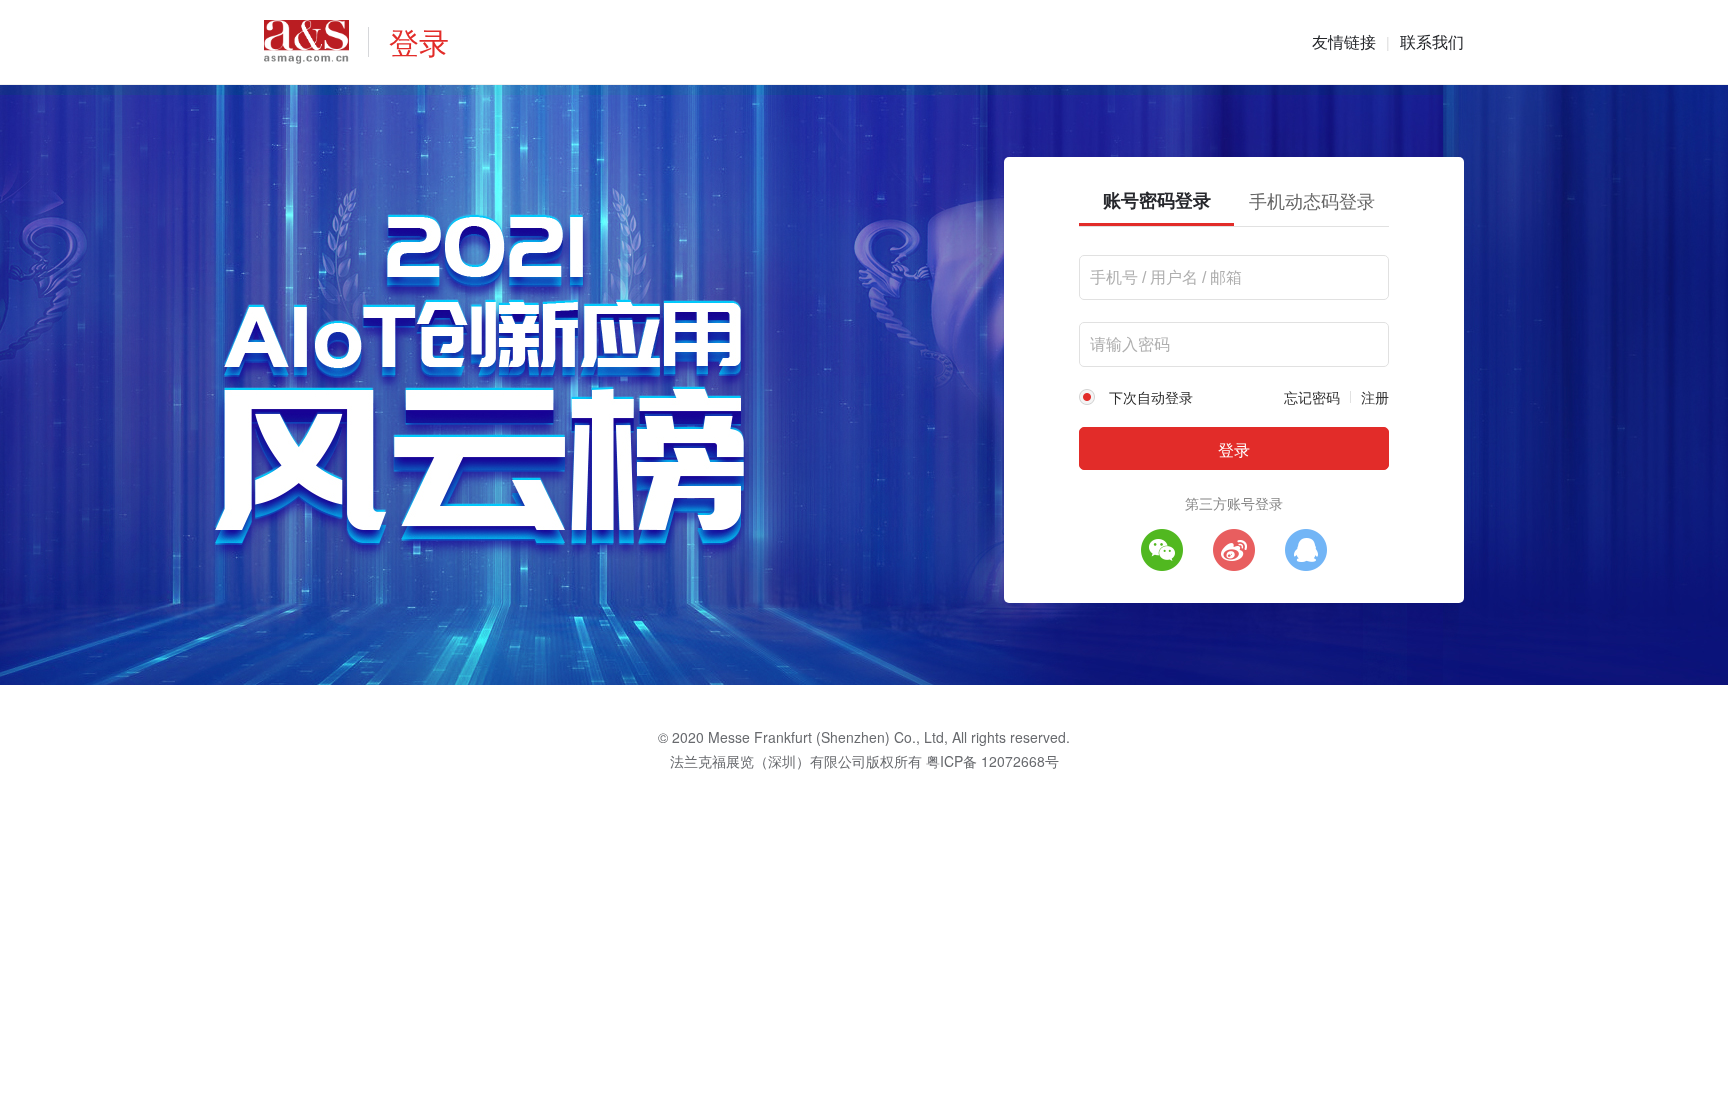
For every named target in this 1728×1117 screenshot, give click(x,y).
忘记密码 (1312, 397)
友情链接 (1344, 41)
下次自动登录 (1151, 397)
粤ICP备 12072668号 (992, 761)
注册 (1375, 397)
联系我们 (1432, 41)
